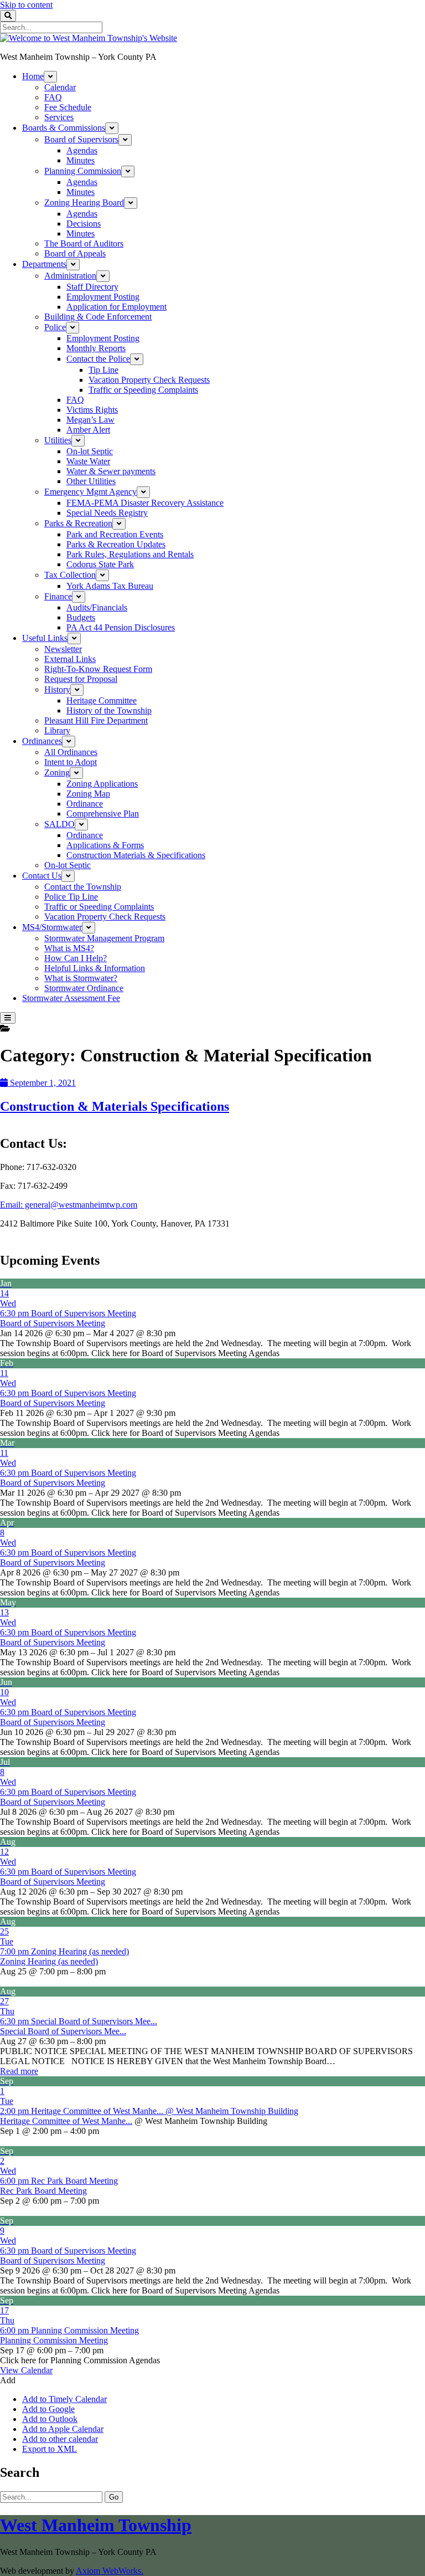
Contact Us (42, 876)
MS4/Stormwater (52, 927)
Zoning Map (88, 794)
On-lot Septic (90, 451)
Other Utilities (91, 481)
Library (57, 730)
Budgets (81, 617)
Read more (19, 2071)
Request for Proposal (81, 679)
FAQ (53, 97)
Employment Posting (103, 297)
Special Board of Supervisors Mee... (63, 2031)
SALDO (59, 824)
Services (59, 117)
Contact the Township (83, 887)
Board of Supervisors (81, 139)
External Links (70, 659)
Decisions (84, 224)
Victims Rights (92, 410)
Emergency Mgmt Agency (90, 492)
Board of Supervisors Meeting (53, 1323)
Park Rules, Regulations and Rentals (130, 554)
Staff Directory (92, 287)
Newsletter (63, 649)
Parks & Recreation (78, 523)
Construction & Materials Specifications (115, 1106)
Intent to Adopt (71, 762)
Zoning (57, 773)
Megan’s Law (90, 420)
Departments (44, 264)
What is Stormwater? (81, 978)
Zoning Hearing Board (84, 202)
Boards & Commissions (64, 128)
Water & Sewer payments (111, 471)
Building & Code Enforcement (98, 317)
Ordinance (85, 804)
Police (55, 327)
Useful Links (45, 638)
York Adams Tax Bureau (110, 586)
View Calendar (26, 2370)
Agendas (82, 150)
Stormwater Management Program (104, 938)
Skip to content (26, 5)
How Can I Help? (76, 958)
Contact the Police (98, 359)
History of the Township (109, 710)
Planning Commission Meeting (54, 2340)
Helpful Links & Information (95, 968)
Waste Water (88, 461)
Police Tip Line (71, 897)
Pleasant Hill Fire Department (96, 720)
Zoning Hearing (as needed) (49, 1961)
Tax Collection (70, 575)
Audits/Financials (97, 607)
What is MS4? (69, 948)
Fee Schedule (68, 107)
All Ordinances (71, 752)
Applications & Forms (105, 845)
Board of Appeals (75, 253)
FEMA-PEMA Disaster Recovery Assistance (145, 503)
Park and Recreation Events (115, 534)
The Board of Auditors (84, 243)
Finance (58, 596)
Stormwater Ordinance (84, 988)
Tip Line (103, 370)
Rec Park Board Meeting (43, 2191)
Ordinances (42, 741)
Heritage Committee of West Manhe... (66, 2121)
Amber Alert (88, 430)
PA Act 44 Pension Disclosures (121, 627)
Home (33, 76)
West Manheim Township (96, 2525)
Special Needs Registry (107, 513)
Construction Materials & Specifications (136, 855)
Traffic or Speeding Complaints (143, 390)
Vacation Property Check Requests (149, 380)
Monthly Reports (96, 348)
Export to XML (50, 2449)
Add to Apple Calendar (63, 2429)
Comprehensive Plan (103, 814)
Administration (70, 276)
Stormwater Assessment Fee (71, 998)
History (57, 689)
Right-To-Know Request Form (98, 669)
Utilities (58, 440)
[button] (8, 2380)
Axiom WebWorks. (110, 2571)
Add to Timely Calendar (64, 2399)
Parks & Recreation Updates (116, 544)
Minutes (81, 160)
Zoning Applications (102, 784)
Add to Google (48, 2409)
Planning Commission (83, 171)
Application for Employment (116, 307)
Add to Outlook (50, 2419)
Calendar (60, 87)
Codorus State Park (100, 564)
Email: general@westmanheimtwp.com (69, 1205)
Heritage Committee (102, 701)
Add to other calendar (60, 2439)
